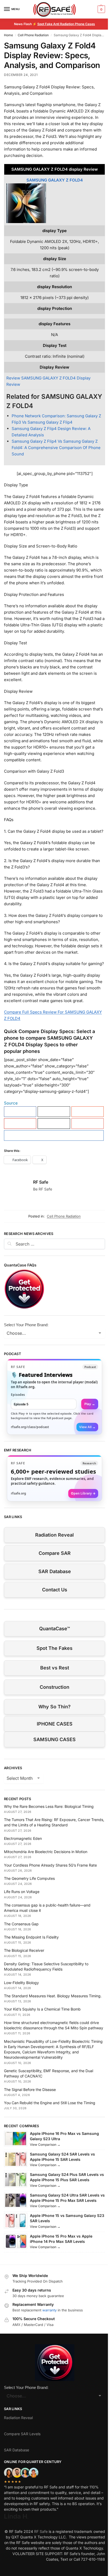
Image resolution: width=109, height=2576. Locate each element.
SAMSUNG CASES (54, 1739)
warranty (49, 2310)
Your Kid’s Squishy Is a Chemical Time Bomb (42, 2009)
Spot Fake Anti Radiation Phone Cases (66, 24)
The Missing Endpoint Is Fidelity (31, 1937)
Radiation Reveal (54, 1535)
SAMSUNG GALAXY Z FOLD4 (55, 180)
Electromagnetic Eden (23, 1838)
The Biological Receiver (24, 1950)
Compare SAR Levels (22, 2434)
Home (8, 35)
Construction (54, 1687)
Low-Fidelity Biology (21, 1983)
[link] (54, 1397)
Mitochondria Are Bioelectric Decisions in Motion (46, 1852)
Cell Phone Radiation (33, 35)
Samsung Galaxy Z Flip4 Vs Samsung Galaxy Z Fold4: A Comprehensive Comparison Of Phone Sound (56, 448)
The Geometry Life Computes (29, 1878)
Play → (90, 1404)
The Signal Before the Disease (30, 2090)
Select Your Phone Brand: (26, 1325)
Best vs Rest (55, 1668)
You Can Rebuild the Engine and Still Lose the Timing (50, 2103)
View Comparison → (45, 2145)
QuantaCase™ (54, 1629)
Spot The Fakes (54, 1648)
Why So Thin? (54, 1707)
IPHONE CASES (55, 1724)
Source (11, 1103)
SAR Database (55, 1571)
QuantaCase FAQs (20, 1265)
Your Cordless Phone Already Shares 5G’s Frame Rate (50, 1865)
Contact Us (55, 1590)
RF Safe (41, 1182)
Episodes (18, 1395)
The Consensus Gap (21, 1924)
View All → (87, 1427)
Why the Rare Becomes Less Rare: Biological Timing (49, 1806)
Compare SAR (55, 1553)
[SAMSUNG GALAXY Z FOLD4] (54, 203)
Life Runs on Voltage (22, 1892)
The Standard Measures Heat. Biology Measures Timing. (53, 1996)
